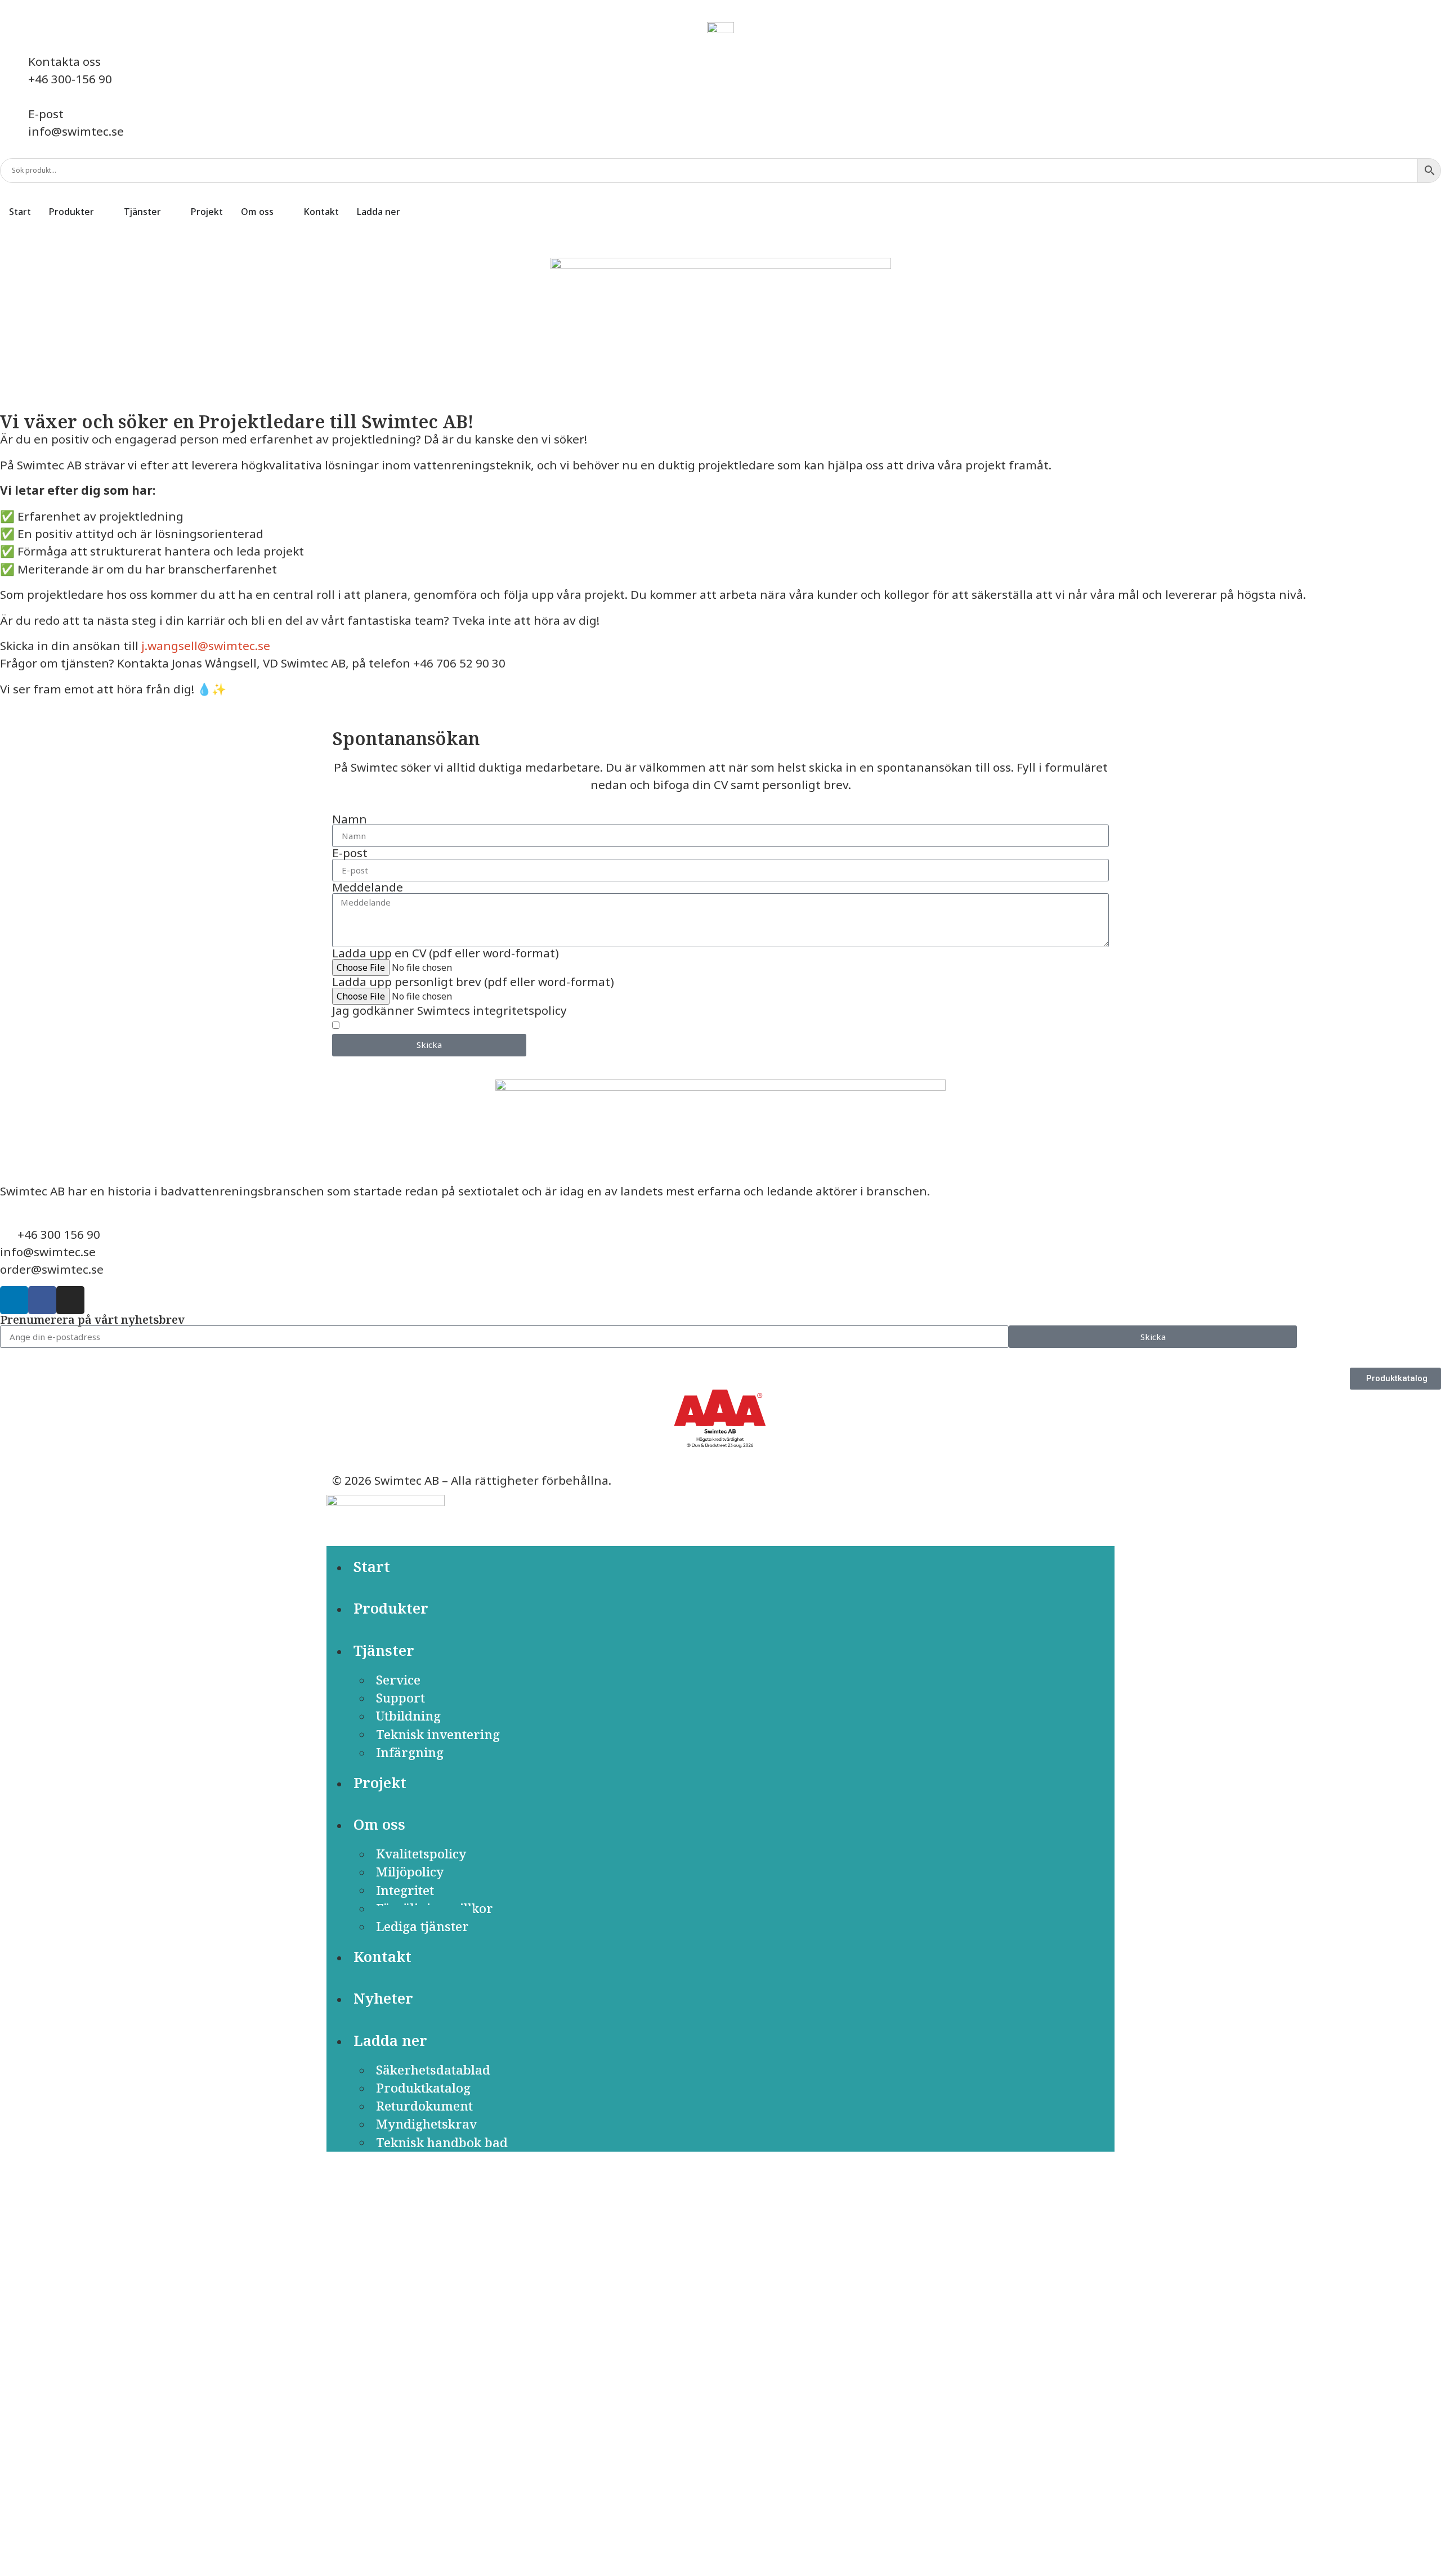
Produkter (391, 1608)
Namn (350, 819)
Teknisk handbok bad (442, 2142)
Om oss (379, 1824)
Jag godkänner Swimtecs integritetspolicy (449, 1011)
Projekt (380, 1783)
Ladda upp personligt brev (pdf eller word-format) (473, 982)
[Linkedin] (14, 1300)
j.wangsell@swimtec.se (206, 646)
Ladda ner (390, 2040)
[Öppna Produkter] (101, 212)
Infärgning (410, 1752)
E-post (350, 853)
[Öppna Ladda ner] (408, 212)
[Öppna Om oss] (281, 212)
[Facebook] (42, 1300)
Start (372, 1567)
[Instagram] (70, 1300)
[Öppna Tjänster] (168, 212)
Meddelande (368, 887)
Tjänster (384, 1650)
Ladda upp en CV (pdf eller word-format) (446, 953)
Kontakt (382, 1957)
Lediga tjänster (422, 1926)
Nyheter (383, 1998)
